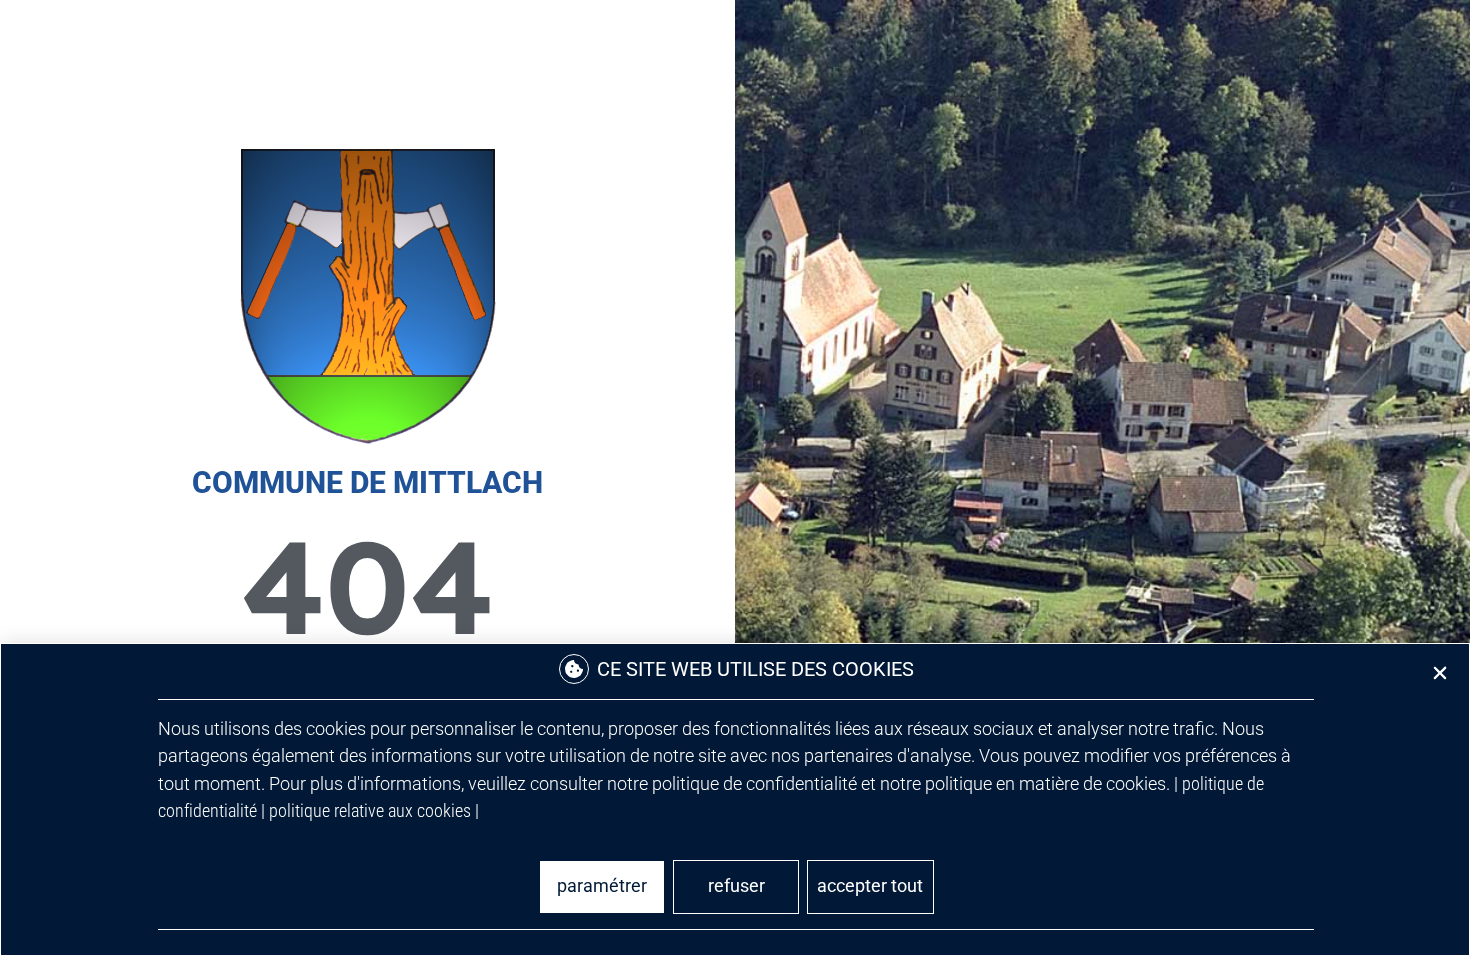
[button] (1440, 673)
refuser (736, 886)
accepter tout (870, 886)
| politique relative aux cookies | (370, 810)
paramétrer (602, 886)
